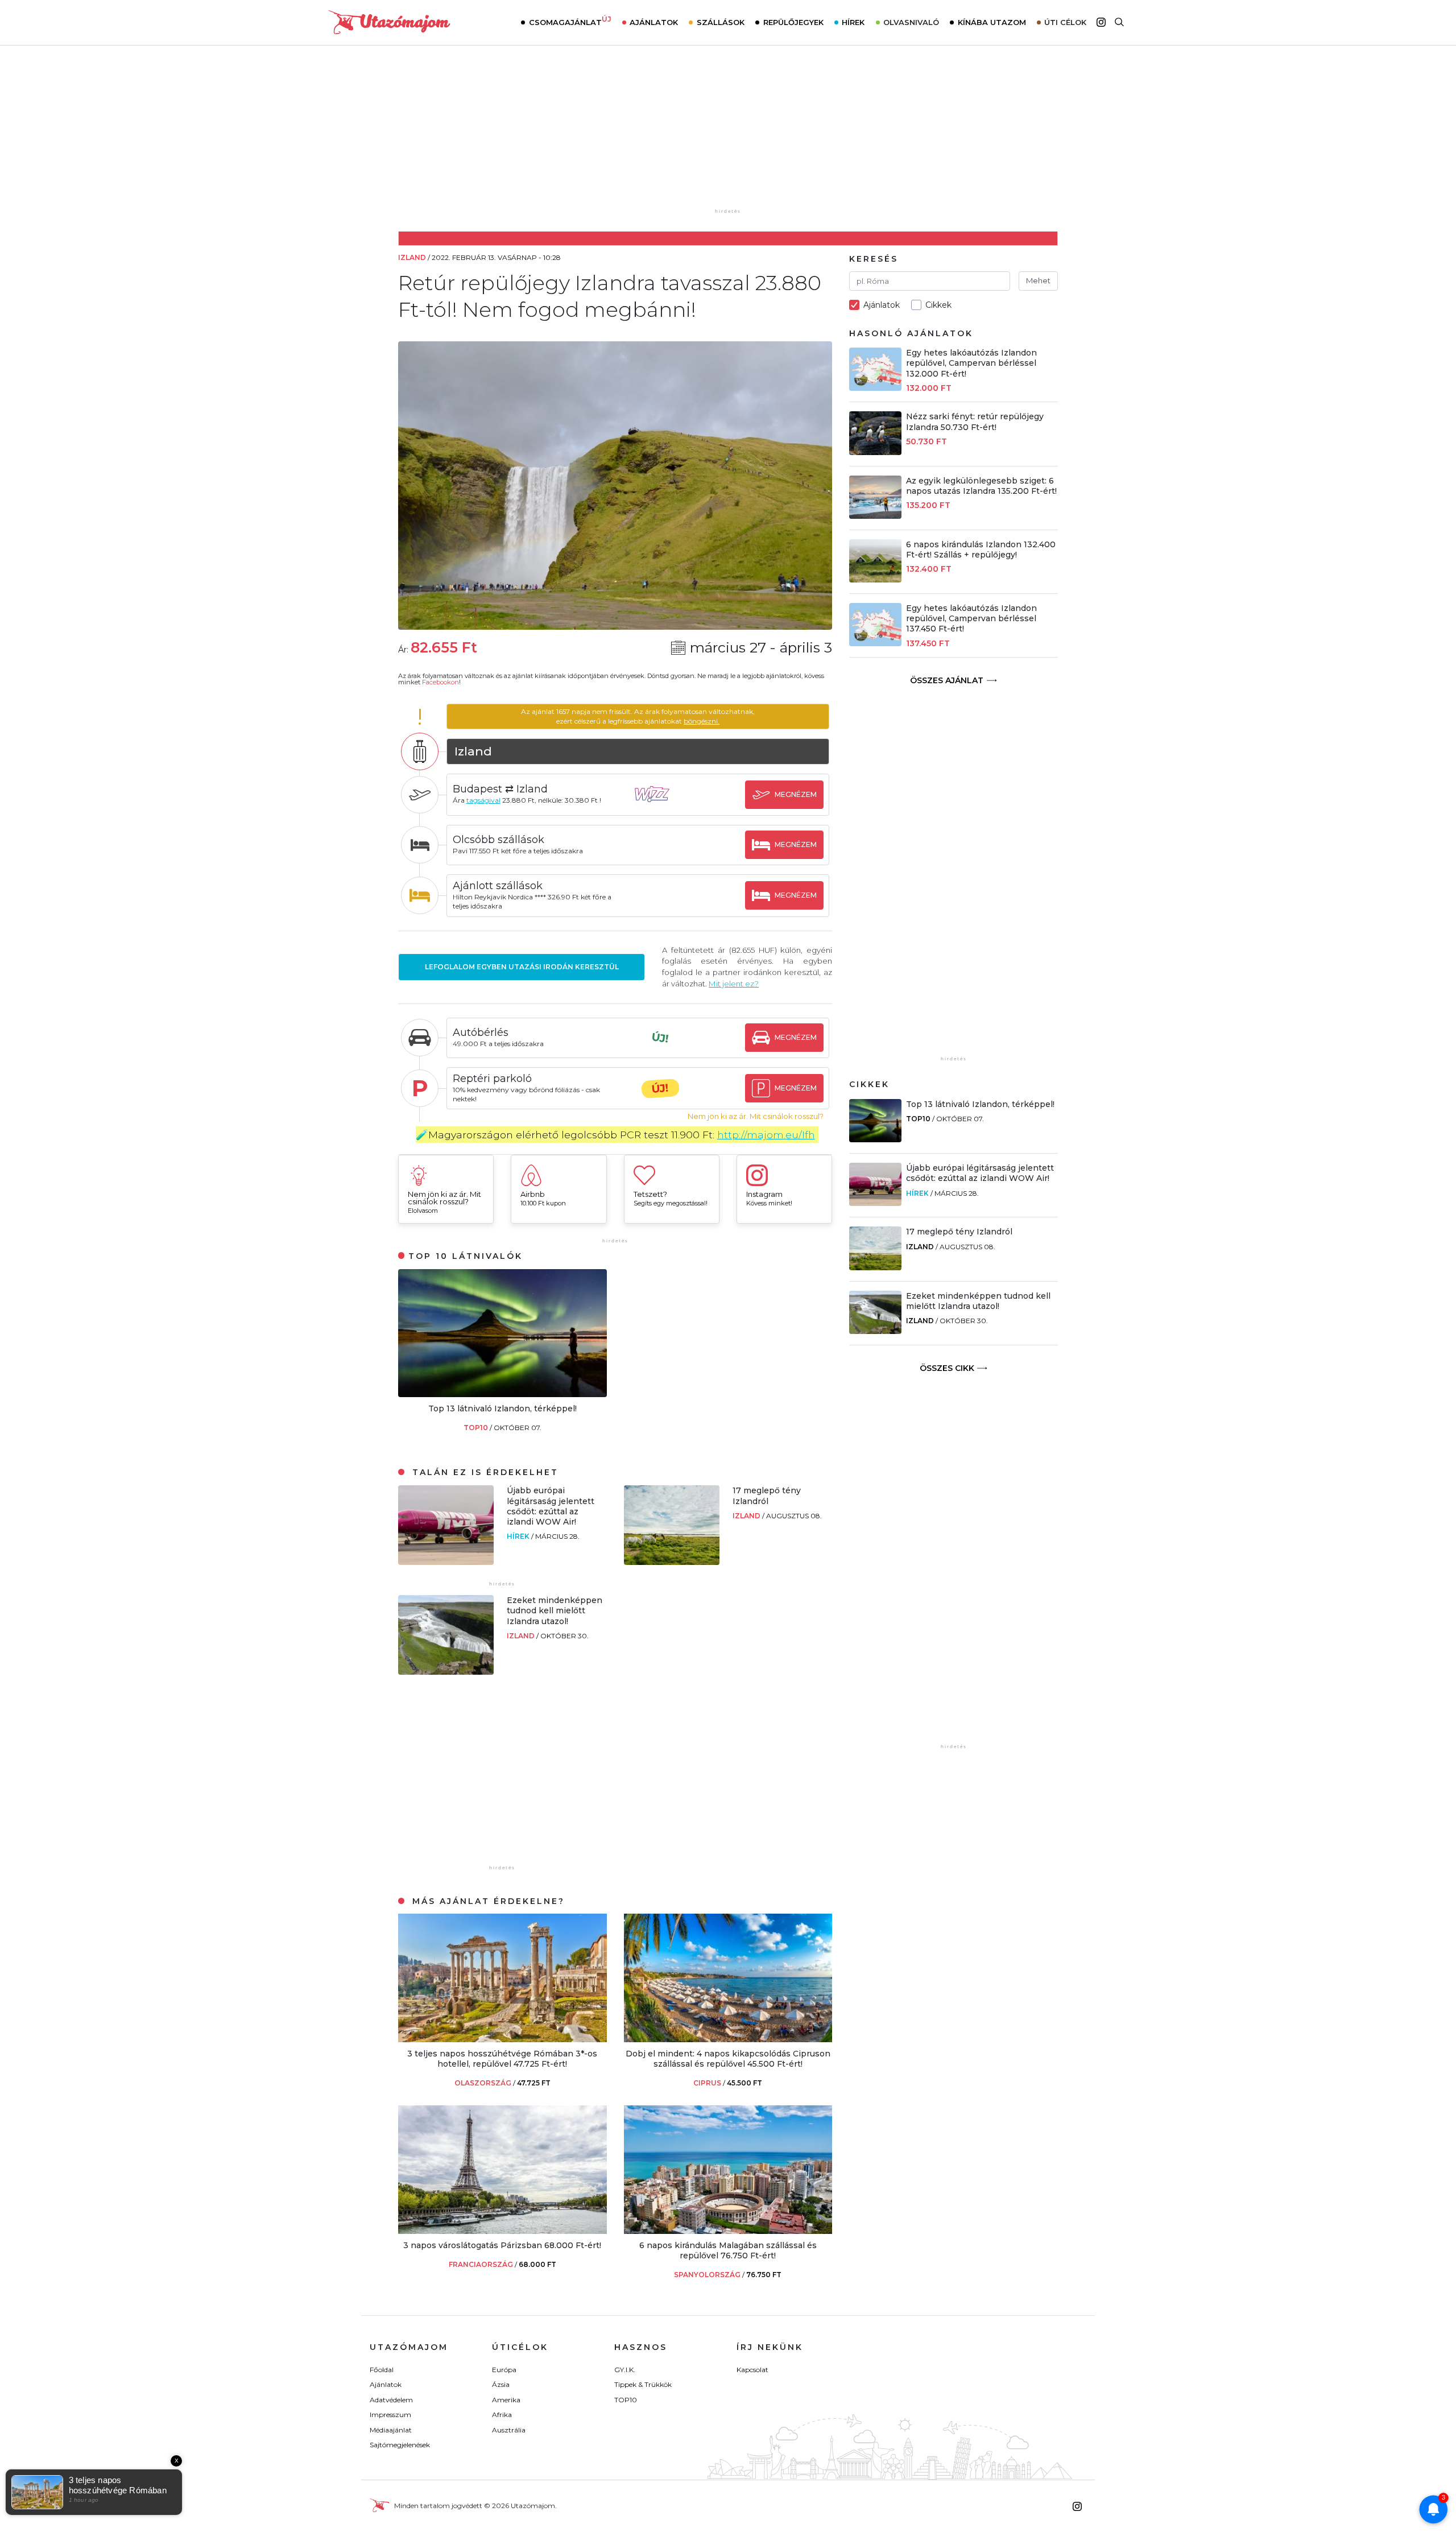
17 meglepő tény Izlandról (767, 1496)
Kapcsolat (752, 2370)
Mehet (1038, 280)
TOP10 (477, 1428)
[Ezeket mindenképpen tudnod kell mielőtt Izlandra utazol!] (446, 1672)
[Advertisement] (728, 135)
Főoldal (382, 2370)
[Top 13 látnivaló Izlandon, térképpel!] (502, 1394)
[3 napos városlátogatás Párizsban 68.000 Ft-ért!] (502, 2231)
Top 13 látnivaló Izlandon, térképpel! (502, 1408)
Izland (747, 1516)
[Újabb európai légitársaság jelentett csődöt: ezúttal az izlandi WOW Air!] (446, 1562)
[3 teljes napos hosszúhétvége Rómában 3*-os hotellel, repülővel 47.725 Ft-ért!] (502, 2039)
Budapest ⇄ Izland (500, 789)
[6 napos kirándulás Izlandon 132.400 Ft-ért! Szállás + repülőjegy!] (875, 579)
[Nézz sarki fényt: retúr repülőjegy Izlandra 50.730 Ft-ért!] (875, 452)
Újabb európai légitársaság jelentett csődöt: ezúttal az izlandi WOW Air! (551, 1506)
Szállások (721, 22)
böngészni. (702, 721)
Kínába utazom (992, 22)
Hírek (853, 22)
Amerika (506, 2400)
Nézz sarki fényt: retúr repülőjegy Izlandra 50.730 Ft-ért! (975, 422)
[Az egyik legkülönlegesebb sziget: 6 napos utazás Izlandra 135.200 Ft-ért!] (875, 516)
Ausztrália (509, 2430)
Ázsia (501, 2384)
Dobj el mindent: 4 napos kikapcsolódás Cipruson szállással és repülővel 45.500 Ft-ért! (728, 2059)
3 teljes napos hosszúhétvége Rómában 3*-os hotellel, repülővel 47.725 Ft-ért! (502, 2059)
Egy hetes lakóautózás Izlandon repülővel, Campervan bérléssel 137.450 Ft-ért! (971, 618)
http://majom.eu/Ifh (766, 1135)
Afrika (502, 2415)
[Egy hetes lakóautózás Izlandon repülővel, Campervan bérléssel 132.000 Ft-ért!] (875, 388)
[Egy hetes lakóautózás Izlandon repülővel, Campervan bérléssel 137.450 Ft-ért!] (875, 643)
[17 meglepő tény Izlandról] (672, 1562)
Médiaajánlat (391, 2430)
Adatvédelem (391, 2400)
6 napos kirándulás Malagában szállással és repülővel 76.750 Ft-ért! (728, 2250)
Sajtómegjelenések (400, 2445)
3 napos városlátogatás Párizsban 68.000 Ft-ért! (502, 2245)
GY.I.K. (625, 2370)
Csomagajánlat (570, 21)
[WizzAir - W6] (660, 805)
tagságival (483, 800)
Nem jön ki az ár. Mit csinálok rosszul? (756, 1116)
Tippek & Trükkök (643, 2384)
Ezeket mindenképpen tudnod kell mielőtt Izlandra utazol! (555, 1610)
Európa (504, 2370)
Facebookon (440, 682)
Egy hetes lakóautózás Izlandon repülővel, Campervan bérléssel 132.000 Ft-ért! (971, 363)
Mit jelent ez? (734, 984)
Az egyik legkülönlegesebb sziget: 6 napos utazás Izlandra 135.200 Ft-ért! (981, 486)
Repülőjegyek (793, 22)
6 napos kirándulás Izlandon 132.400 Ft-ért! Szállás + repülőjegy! (981, 550)
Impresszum (390, 2415)
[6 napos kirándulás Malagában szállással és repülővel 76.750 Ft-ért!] (728, 2231)
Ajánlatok (654, 22)
